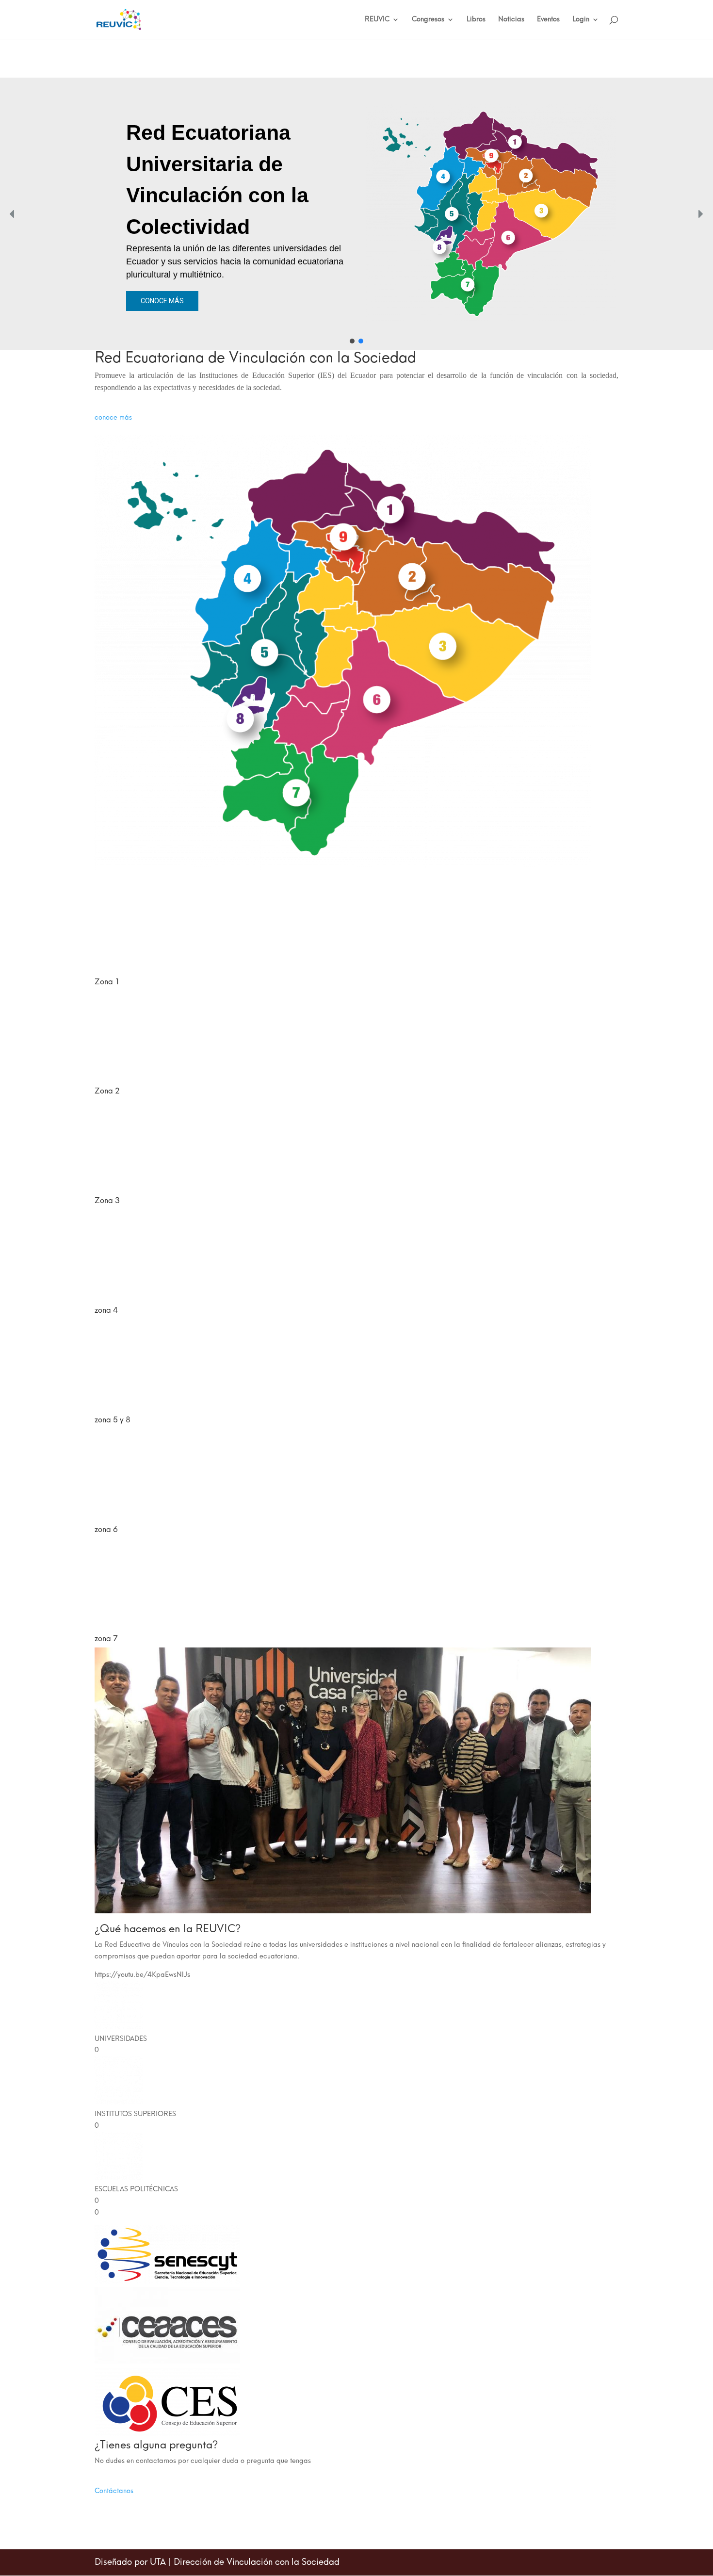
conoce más (113, 417)
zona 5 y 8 (113, 1420)
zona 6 (106, 1529)
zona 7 (106, 1639)
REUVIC (377, 20)
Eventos (548, 20)
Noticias (511, 20)
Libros (476, 20)
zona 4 (106, 1310)
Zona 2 (107, 1091)
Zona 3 (107, 1200)
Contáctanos (114, 2491)
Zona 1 (107, 982)
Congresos (428, 20)
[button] (13, 214)
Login (581, 20)
